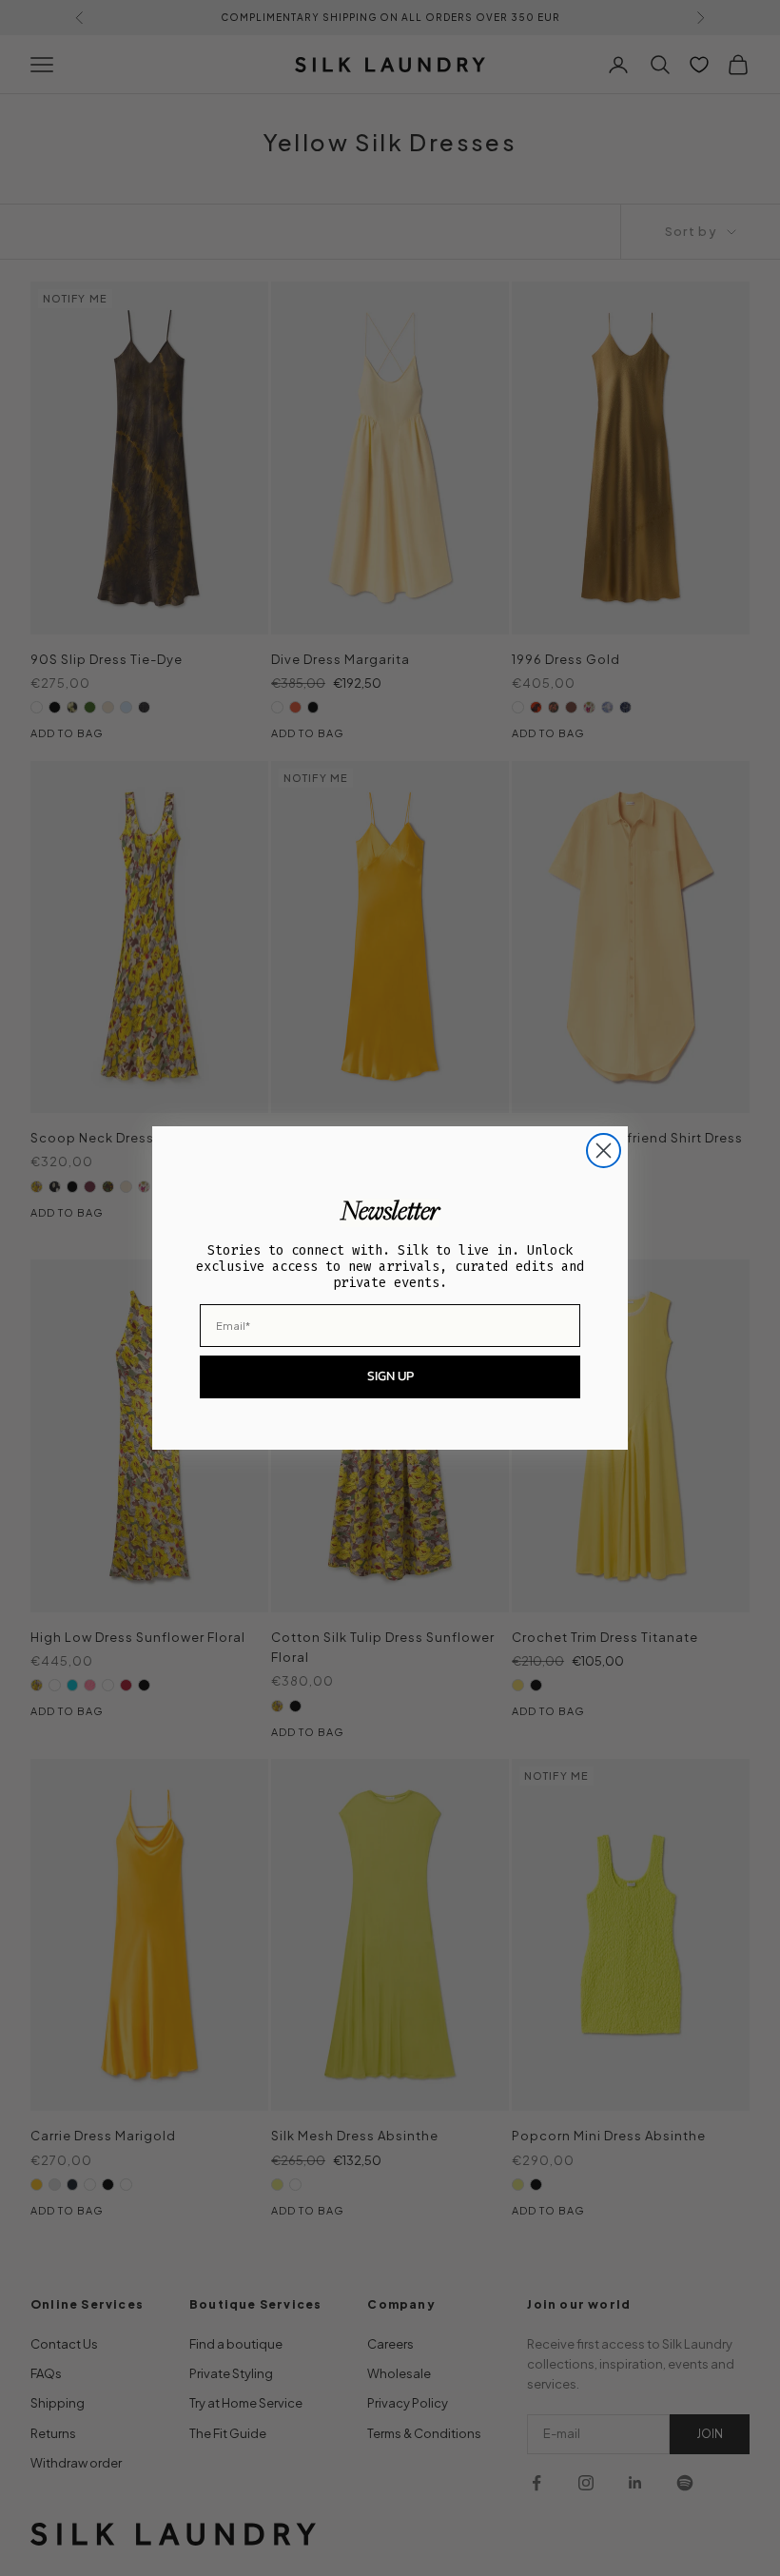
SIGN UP (390, 1376)
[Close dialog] (604, 1151)
